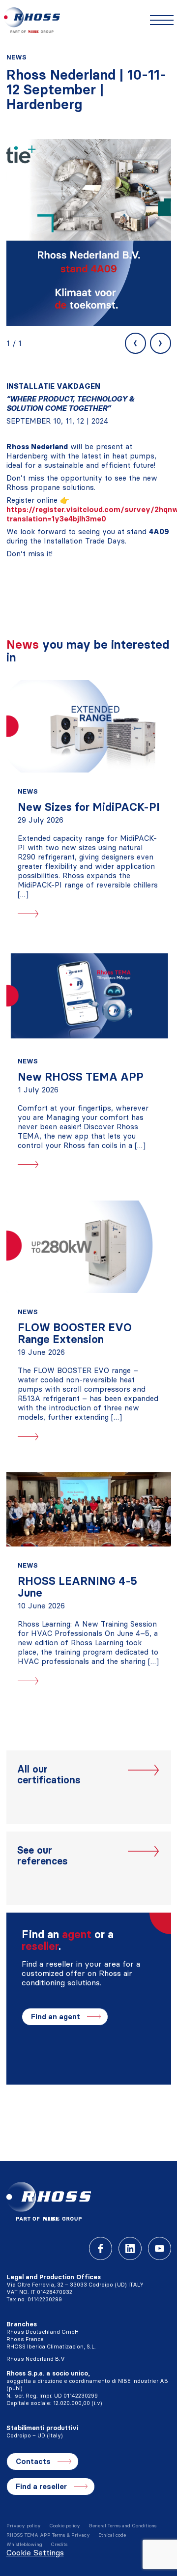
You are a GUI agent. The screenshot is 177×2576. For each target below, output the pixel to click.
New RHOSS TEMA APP (81, 1077)
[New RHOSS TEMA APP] (89, 996)
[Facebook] (101, 2248)
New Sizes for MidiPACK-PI (89, 807)
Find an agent (56, 2017)
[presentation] (135, 343)
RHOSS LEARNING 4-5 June (77, 1587)
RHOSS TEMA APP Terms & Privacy (48, 2535)
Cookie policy (65, 2526)
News (16, 57)
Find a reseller (41, 2486)
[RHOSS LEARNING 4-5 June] (89, 1509)
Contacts (33, 2461)
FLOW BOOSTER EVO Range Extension (75, 1333)
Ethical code (112, 2535)
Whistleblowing (24, 2544)
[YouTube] (160, 2248)
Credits (59, 2544)
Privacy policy (24, 2526)
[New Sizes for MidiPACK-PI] (89, 726)
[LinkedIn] (130, 2248)
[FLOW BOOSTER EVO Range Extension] (89, 1247)
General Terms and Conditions (122, 2526)
